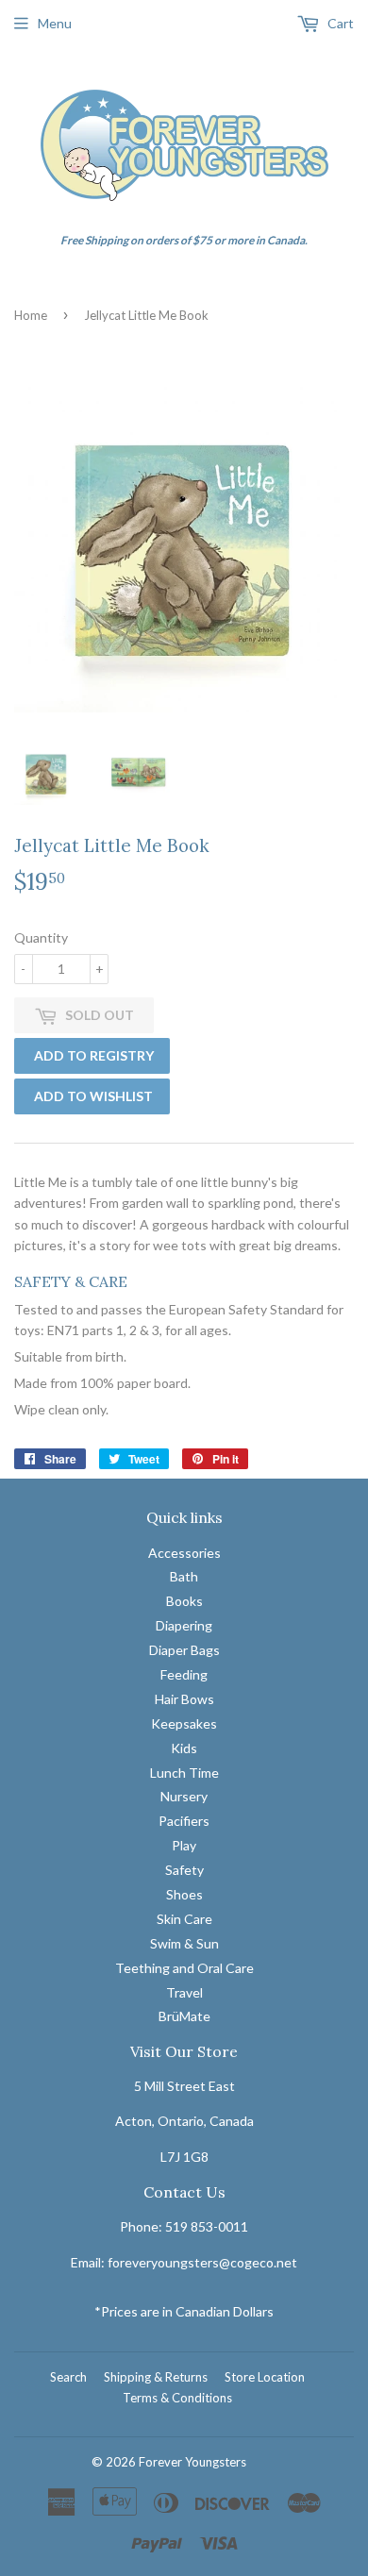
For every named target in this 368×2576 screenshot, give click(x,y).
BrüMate (184, 2016)
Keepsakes (184, 1723)
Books (184, 1601)
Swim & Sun (184, 1943)
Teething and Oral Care (184, 1968)
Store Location (265, 2377)
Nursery (184, 1796)
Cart (339, 23)
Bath (184, 1576)
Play (184, 1845)
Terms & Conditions (177, 2398)
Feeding (184, 1674)
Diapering (184, 1625)
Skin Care (184, 1919)
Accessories (184, 1553)
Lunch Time (184, 1773)
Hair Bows (184, 1699)
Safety (184, 1870)
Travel (184, 1992)
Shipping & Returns (156, 2377)
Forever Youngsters (192, 2462)
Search (68, 2377)
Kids (184, 1748)
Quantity (41, 937)
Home (31, 315)
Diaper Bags (184, 1650)
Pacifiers (184, 1821)
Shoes (184, 1894)
